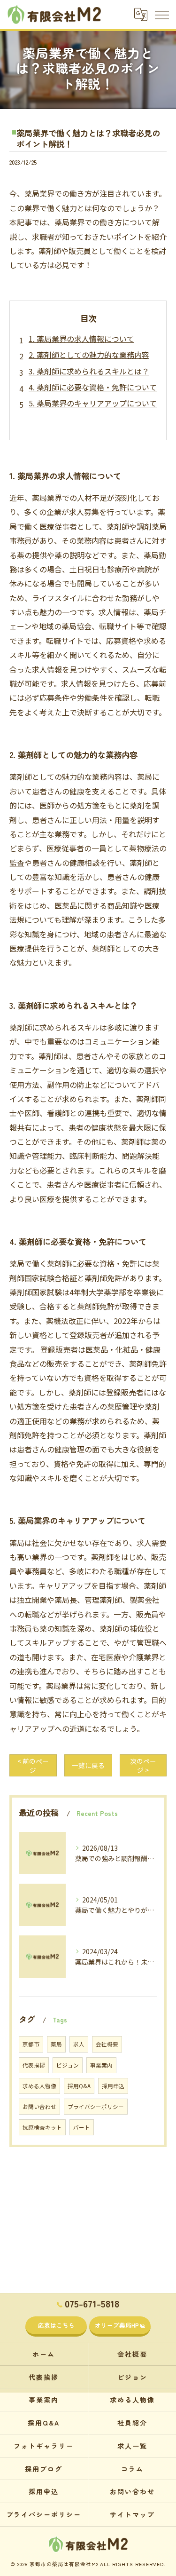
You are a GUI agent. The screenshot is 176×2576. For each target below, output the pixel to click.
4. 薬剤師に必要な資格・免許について (93, 387)
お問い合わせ (39, 2107)
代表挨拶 (34, 2065)
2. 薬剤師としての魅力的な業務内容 (89, 355)
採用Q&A (79, 2086)
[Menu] (161, 14)
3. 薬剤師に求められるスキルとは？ (89, 371)
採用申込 (113, 2086)
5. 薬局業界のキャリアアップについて (93, 403)
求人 (79, 2044)
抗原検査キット (42, 2127)
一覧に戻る (88, 1765)
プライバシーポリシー (96, 2107)
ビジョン (68, 2065)
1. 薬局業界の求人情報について (81, 339)
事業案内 (101, 2065)
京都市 (31, 2044)
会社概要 (107, 2044)
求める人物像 (39, 2086)
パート (82, 2127)
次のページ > (143, 1765)
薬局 (56, 2044)
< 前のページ (33, 1765)
